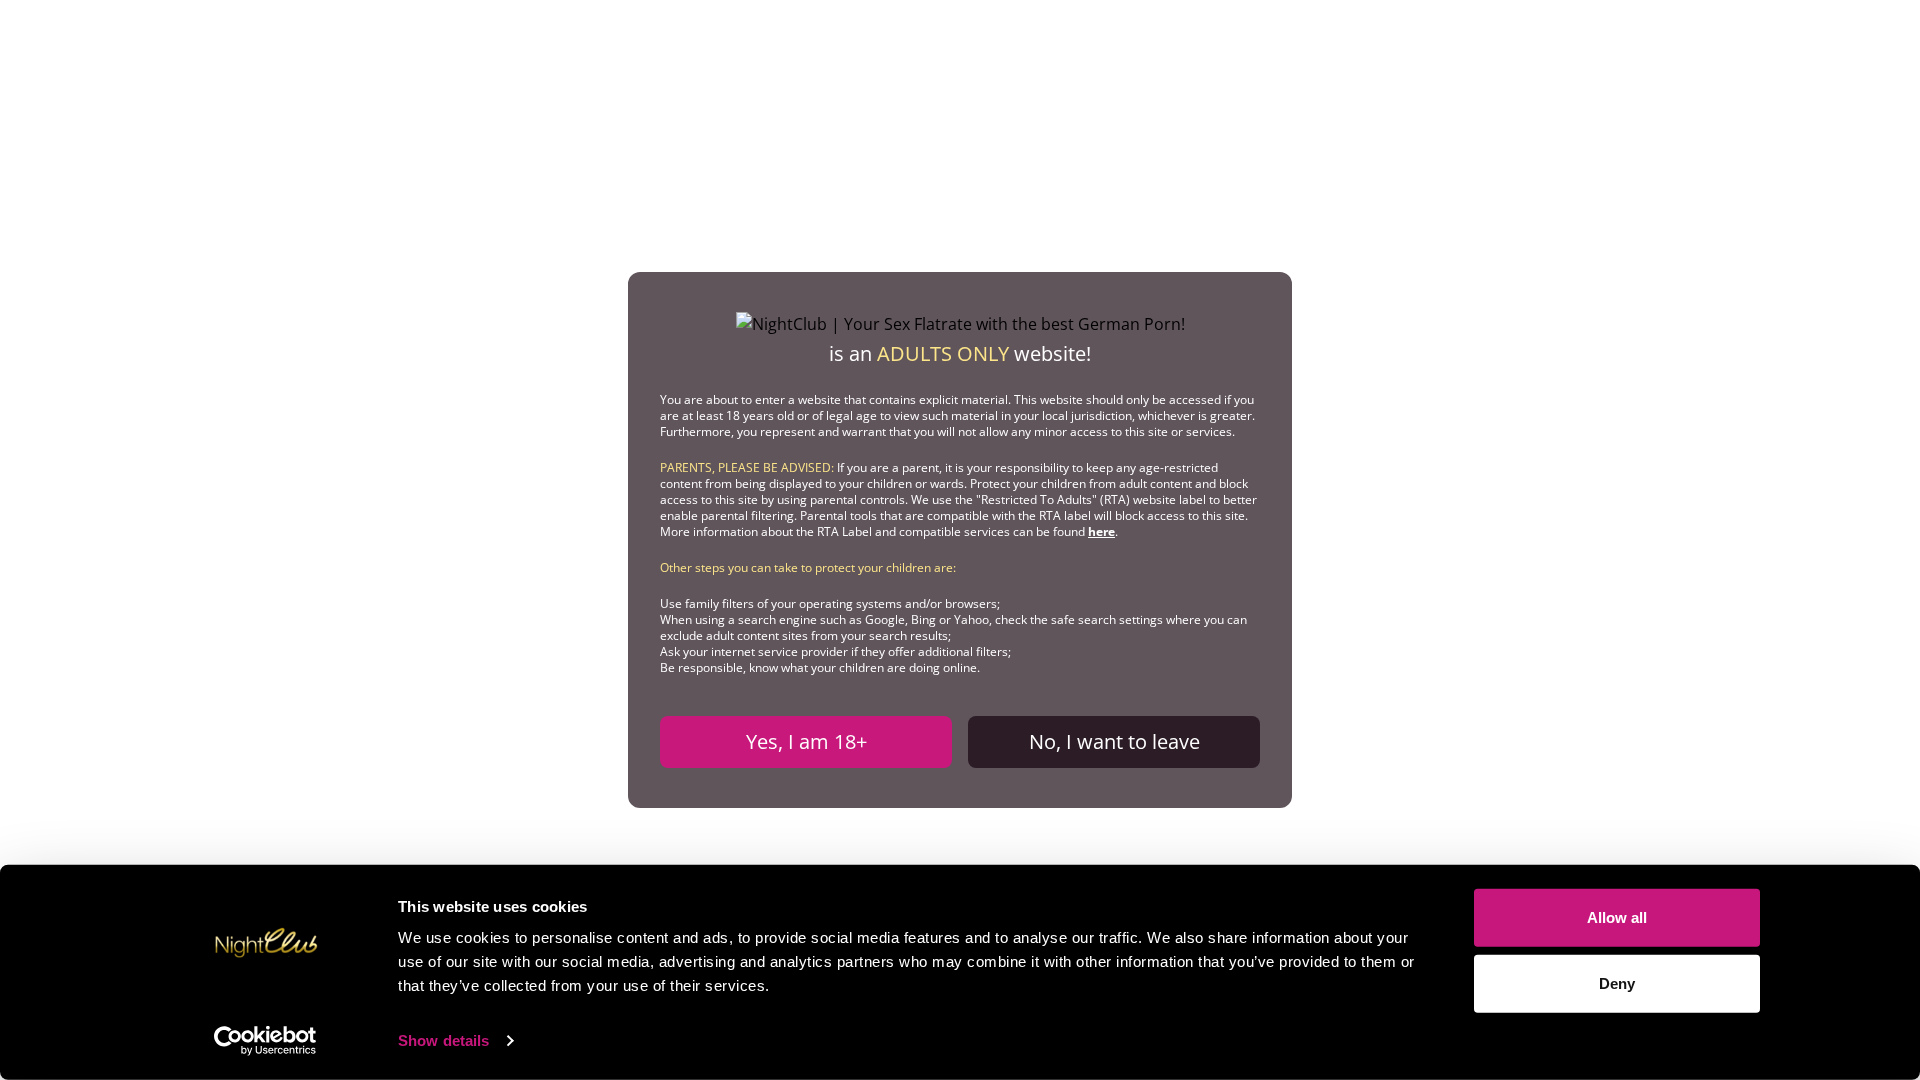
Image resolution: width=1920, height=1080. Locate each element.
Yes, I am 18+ (806, 741)
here (1101, 531)
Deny (1617, 982)
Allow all (1617, 917)
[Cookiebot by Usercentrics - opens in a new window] (265, 1041)
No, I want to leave (1114, 741)
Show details (443, 1040)
